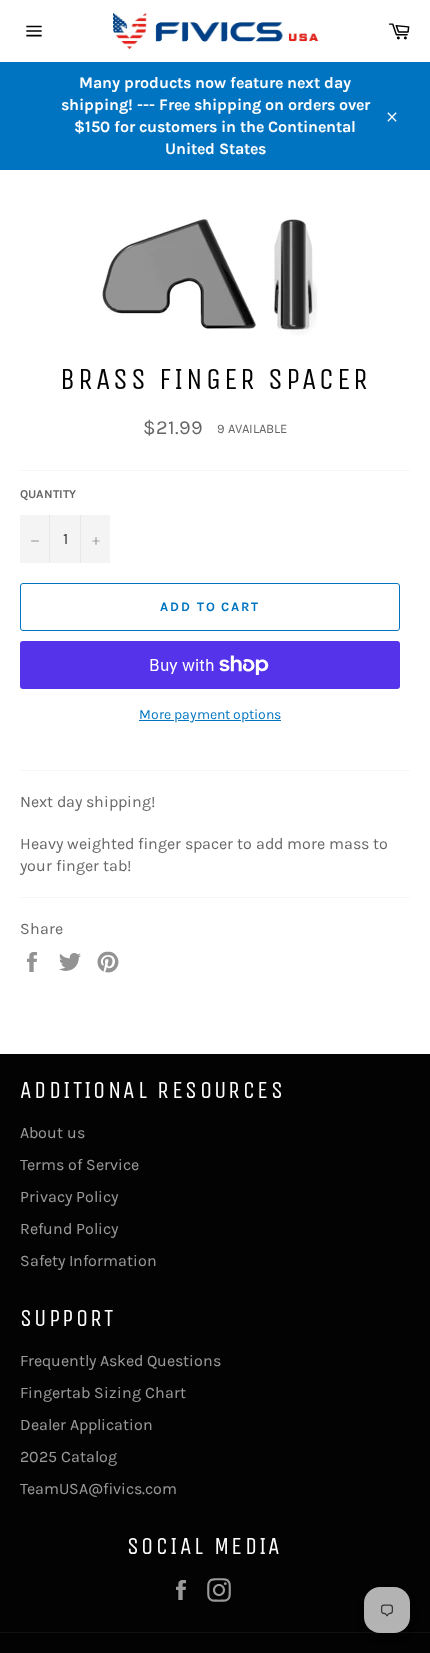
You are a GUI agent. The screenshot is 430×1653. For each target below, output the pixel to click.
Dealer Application (86, 1424)
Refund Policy (69, 1228)
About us (52, 1132)
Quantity (48, 494)
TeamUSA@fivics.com (98, 1488)
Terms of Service (79, 1164)
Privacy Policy (69, 1196)
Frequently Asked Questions (120, 1360)
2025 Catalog (68, 1456)
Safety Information (88, 1260)
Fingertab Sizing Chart (103, 1392)
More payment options (210, 714)
